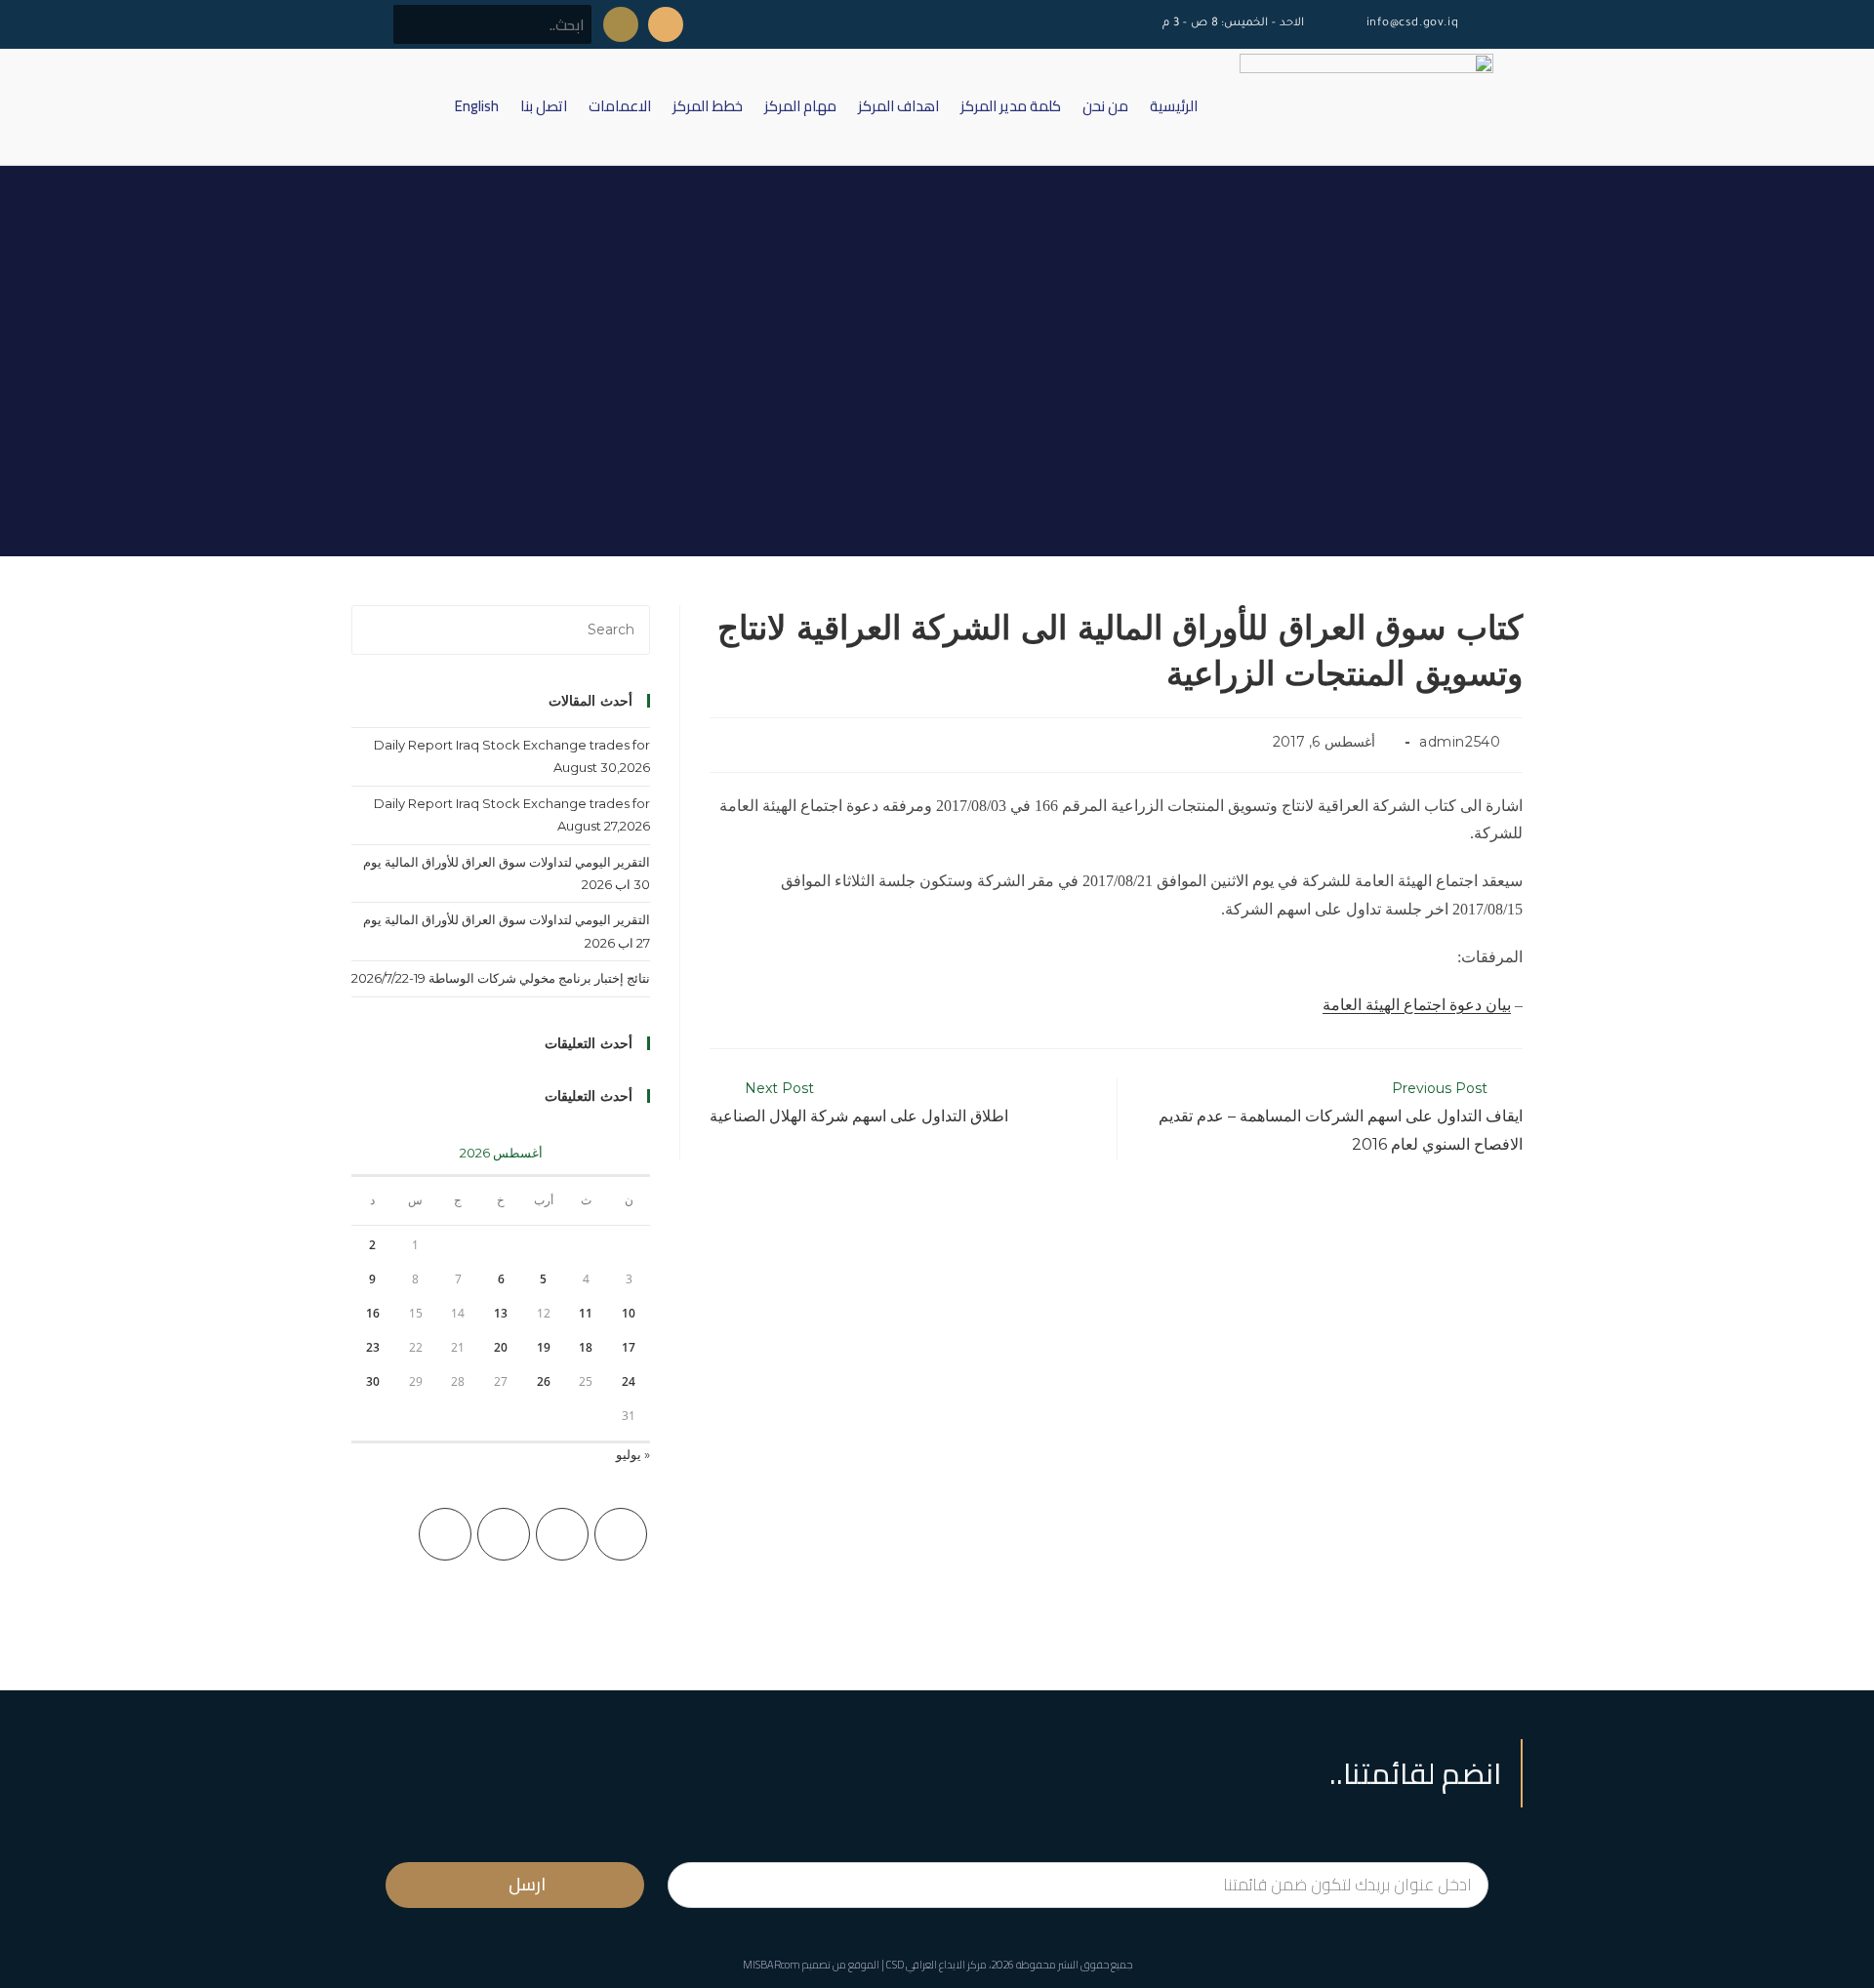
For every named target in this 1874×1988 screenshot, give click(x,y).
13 (501, 1313)
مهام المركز (800, 106)
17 (629, 1347)
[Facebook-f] (666, 24)
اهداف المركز (898, 106)
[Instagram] (504, 1534)
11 (586, 1313)
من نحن (1105, 106)
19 (544, 1347)
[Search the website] (492, 23)
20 (501, 1347)
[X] (621, 1534)
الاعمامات (620, 106)
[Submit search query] (419, 24)
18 (586, 1347)
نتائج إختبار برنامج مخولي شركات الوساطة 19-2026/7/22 (501, 978)
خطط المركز (708, 106)
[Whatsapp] (621, 24)
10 (629, 1313)
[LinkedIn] (445, 1534)
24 (629, 1381)
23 (373, 1347)
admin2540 (1460, 742)
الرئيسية (1174, 106)
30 (373, 1381)
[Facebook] (562, 1534)
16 (373, 1313)
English (477, 106)
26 (544, 1381)
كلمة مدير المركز (1011, 106)
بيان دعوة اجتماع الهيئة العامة (1417, 1005)
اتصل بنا (544, 106)
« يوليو (633, 1454)
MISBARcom (772, 1965)
